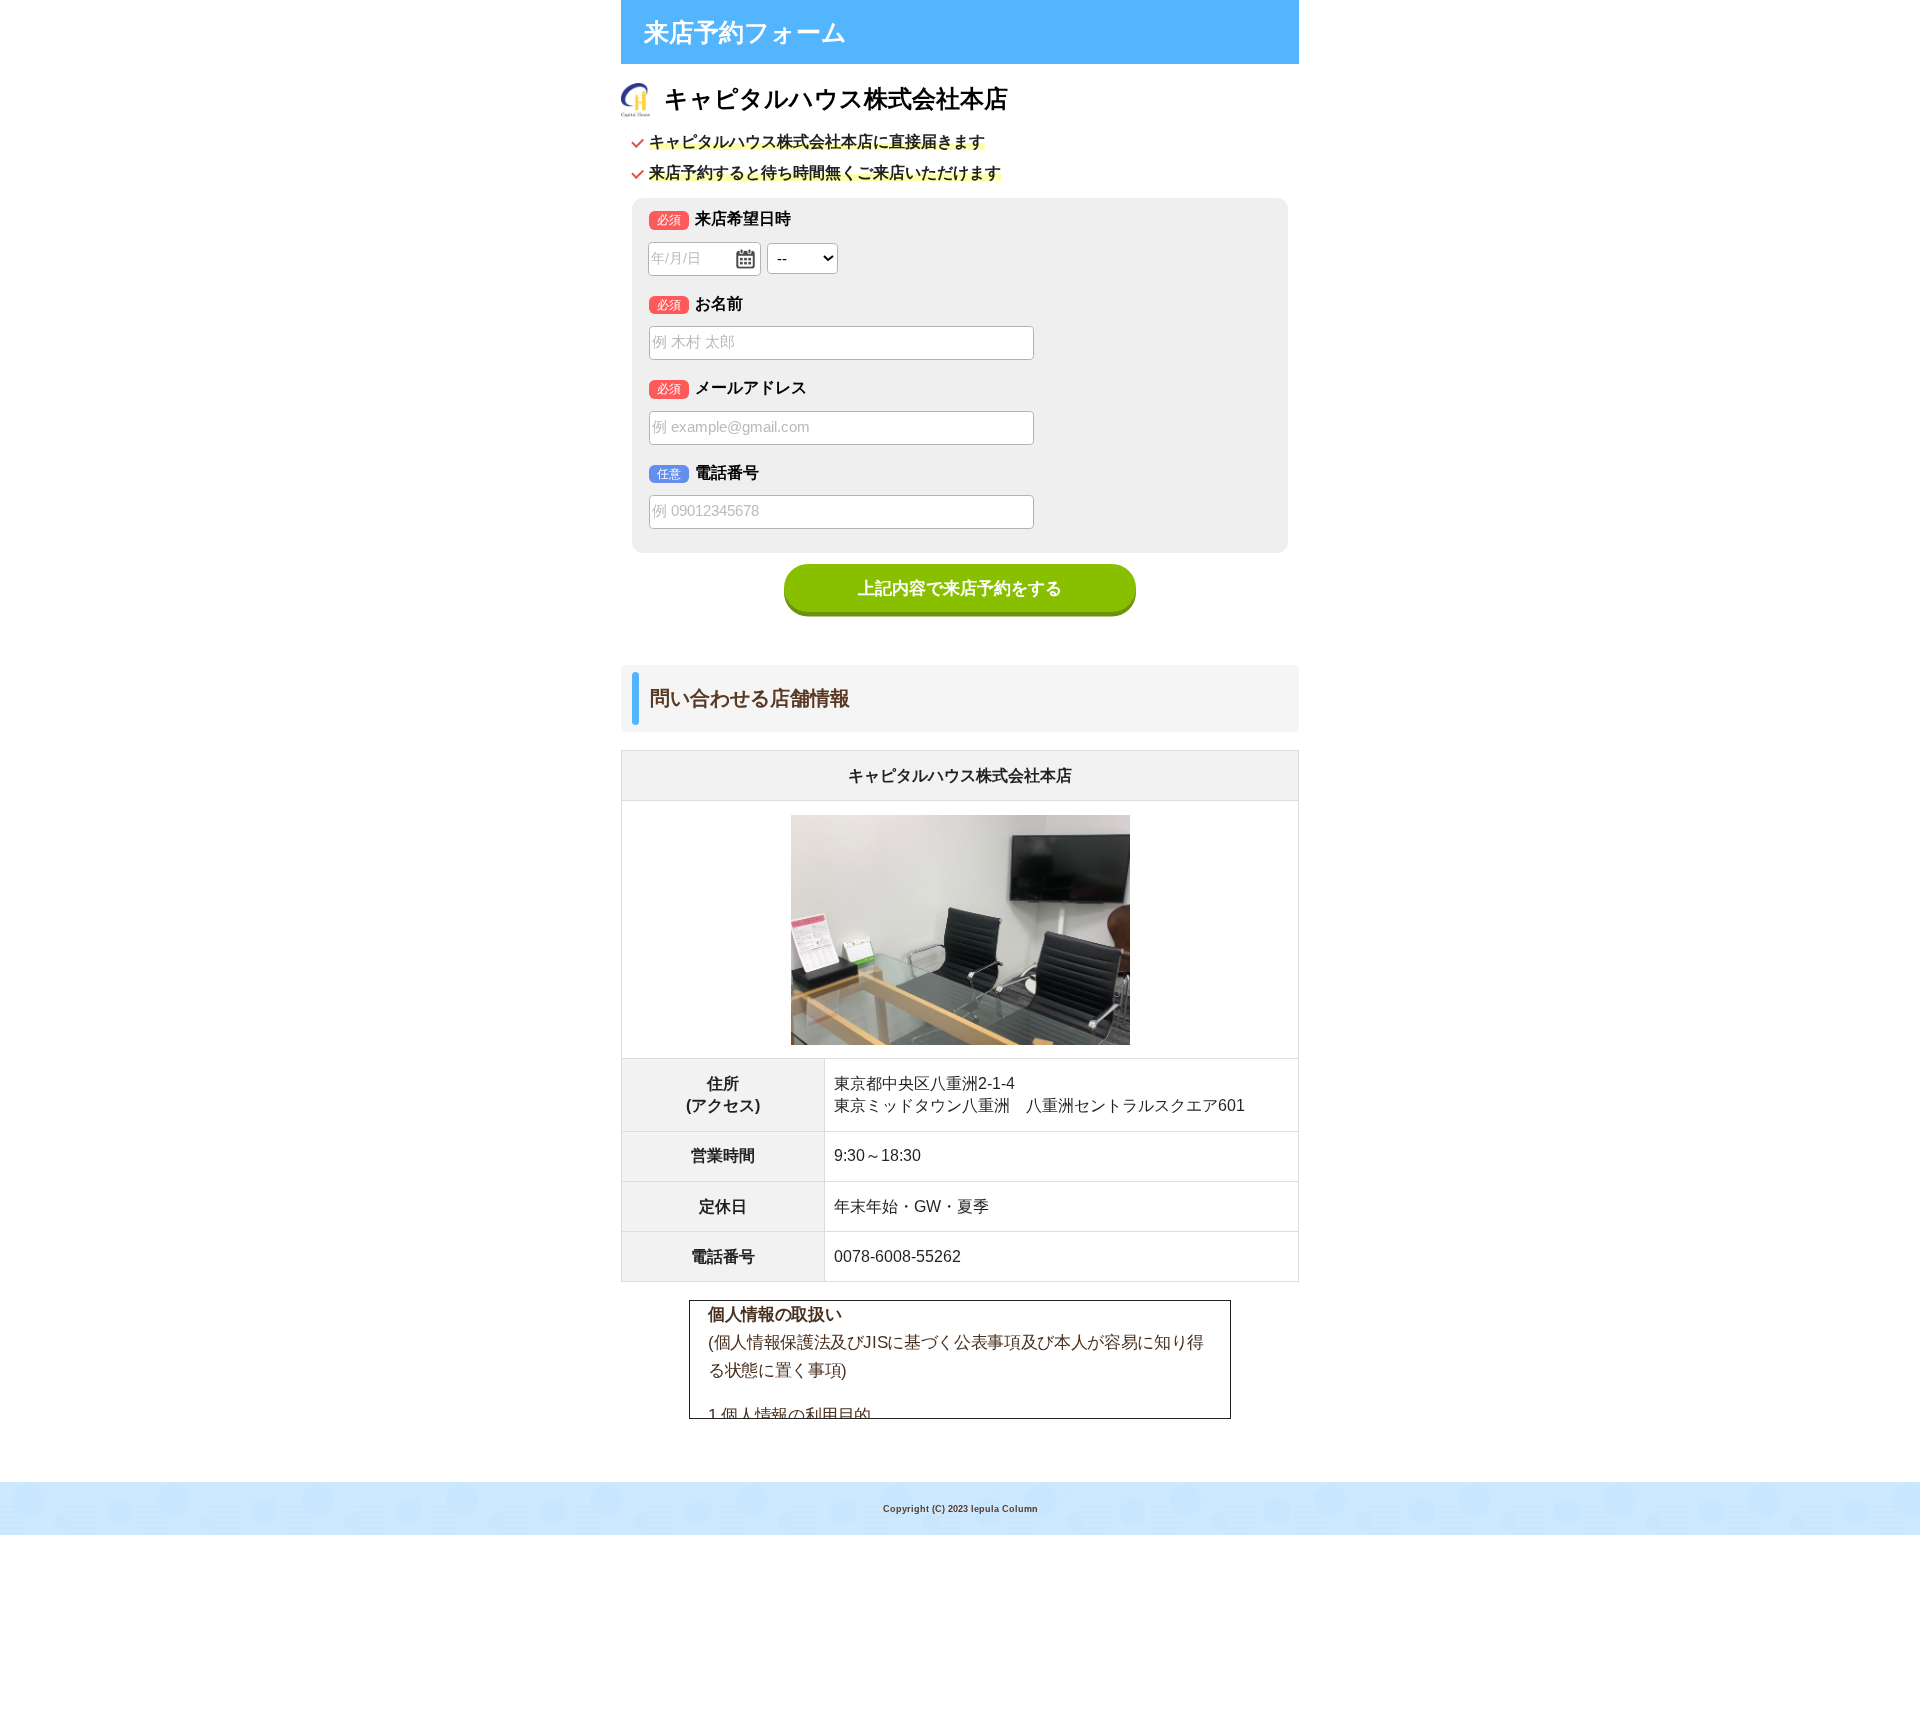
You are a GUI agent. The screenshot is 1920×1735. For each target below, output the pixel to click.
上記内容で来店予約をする (960, 588)
